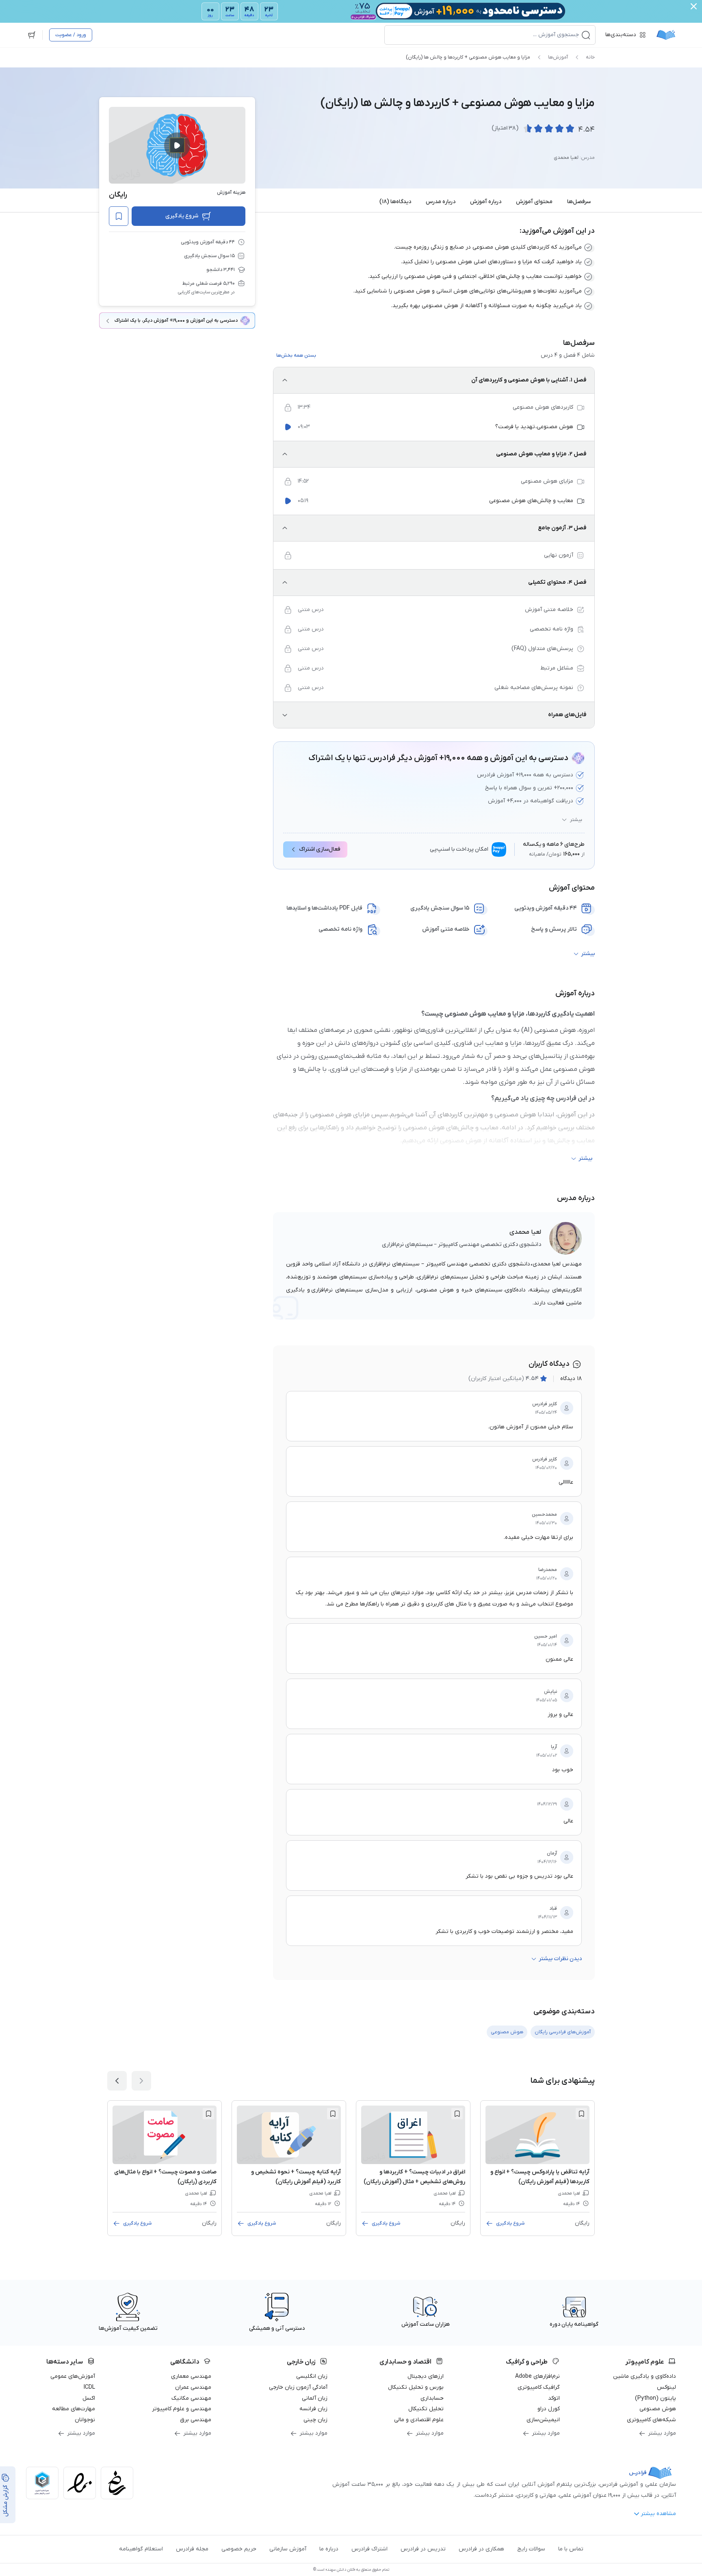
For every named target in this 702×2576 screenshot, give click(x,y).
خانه (590, 57)
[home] (666, 35)
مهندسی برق (196, 2420)
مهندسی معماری (191, 2376)
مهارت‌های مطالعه (74, 2409)
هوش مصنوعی (658, 2409)
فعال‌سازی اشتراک (320, 849)
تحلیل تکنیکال (426, 2409)
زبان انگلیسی (312, 2376)
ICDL (89, 2387)
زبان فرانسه (313, 2409)
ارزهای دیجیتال (426, 2376)
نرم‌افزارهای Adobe (537, 2376)
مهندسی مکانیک (191, 2398)
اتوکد (554, 2398)
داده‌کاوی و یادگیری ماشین (645, 2376)
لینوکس (666, 2387)
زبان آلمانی (315, 2398)
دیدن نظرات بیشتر (560, 1959)
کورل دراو (549, 2409)
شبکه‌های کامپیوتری (651, 2420)
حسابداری (432, 2398)
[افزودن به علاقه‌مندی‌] (119, 216)
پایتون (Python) (655, 2398)
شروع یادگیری (182, 216)
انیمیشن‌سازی (543, 2420)
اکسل (89, 2398)
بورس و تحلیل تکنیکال (416, 2387)
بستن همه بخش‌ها (296, 355)
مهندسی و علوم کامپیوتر (182, 2409)
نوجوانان (85, 2420)
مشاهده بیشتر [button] (658, 2514)
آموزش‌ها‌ (558, 57)
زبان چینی (315, 2420)
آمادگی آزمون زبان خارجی (298, 2387)
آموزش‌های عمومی (73, 2376)
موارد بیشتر (662, 2433)
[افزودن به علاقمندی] (581, 2114)
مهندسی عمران (193, 2387)
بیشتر (576, 820)
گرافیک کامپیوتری (539, 2387)
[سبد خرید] (32, 35)
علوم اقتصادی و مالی (419, 2420)
